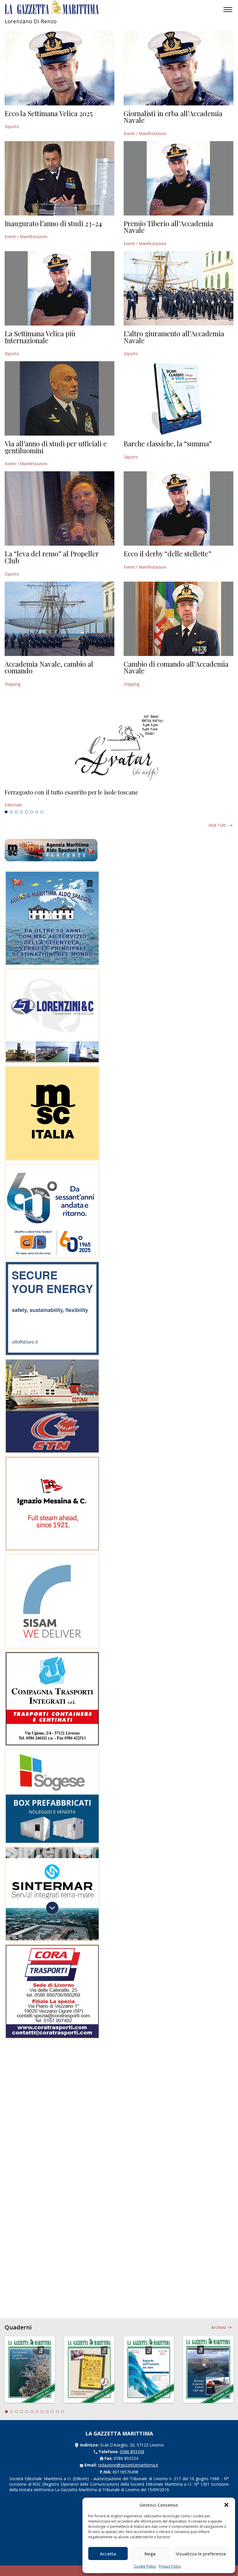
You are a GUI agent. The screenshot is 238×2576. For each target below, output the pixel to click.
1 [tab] (6, 812)
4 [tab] (21, 812)
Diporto (12, 126)
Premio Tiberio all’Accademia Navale (168, 227)
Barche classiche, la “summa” (168, 443)
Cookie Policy (145, 2566)
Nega (150, 2554)
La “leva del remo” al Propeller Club (52, 557)
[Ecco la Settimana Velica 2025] (59, 68)
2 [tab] (11, 812)
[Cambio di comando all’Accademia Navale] (178, 619)
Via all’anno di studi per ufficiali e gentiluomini (56, 447)
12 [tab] (63, 2412)
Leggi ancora (119, 799)
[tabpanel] (119, 799)
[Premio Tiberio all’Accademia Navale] (178, 178)
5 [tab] (26, 812)
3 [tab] (16, 812)
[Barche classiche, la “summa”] (178, 398)
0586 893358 (132, 2452)
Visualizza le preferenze (201, 2554)
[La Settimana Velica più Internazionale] (59, 288)
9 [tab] (47, 2412)
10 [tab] (52, 2412)
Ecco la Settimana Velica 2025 (49, 113)
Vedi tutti (217, 825)
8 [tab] (42, 812)
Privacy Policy (170, 2566)
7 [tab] (37, 812)
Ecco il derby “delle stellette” (167, 553)
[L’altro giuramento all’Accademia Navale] (178, 288)
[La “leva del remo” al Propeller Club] (59, 508)
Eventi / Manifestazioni (145, 133)
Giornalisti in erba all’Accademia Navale (173, 117)
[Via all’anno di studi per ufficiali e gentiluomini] (59, 398)
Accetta (108, 2554)
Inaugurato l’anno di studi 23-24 (53, 223)
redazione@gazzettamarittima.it (128, 2465)
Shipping (12, 684)
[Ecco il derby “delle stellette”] (178, 508)
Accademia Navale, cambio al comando (49, 667)
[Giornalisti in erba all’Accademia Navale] (178, 68)
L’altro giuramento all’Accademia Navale (174, 337)
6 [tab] (32, 812)
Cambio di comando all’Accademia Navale (176, 667)
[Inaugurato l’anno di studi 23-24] (59, 178)
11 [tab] (57, 2412)
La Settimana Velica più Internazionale (40, 337)
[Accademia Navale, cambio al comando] (59, 619)
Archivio (219, 2327)
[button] (226, 2505)
